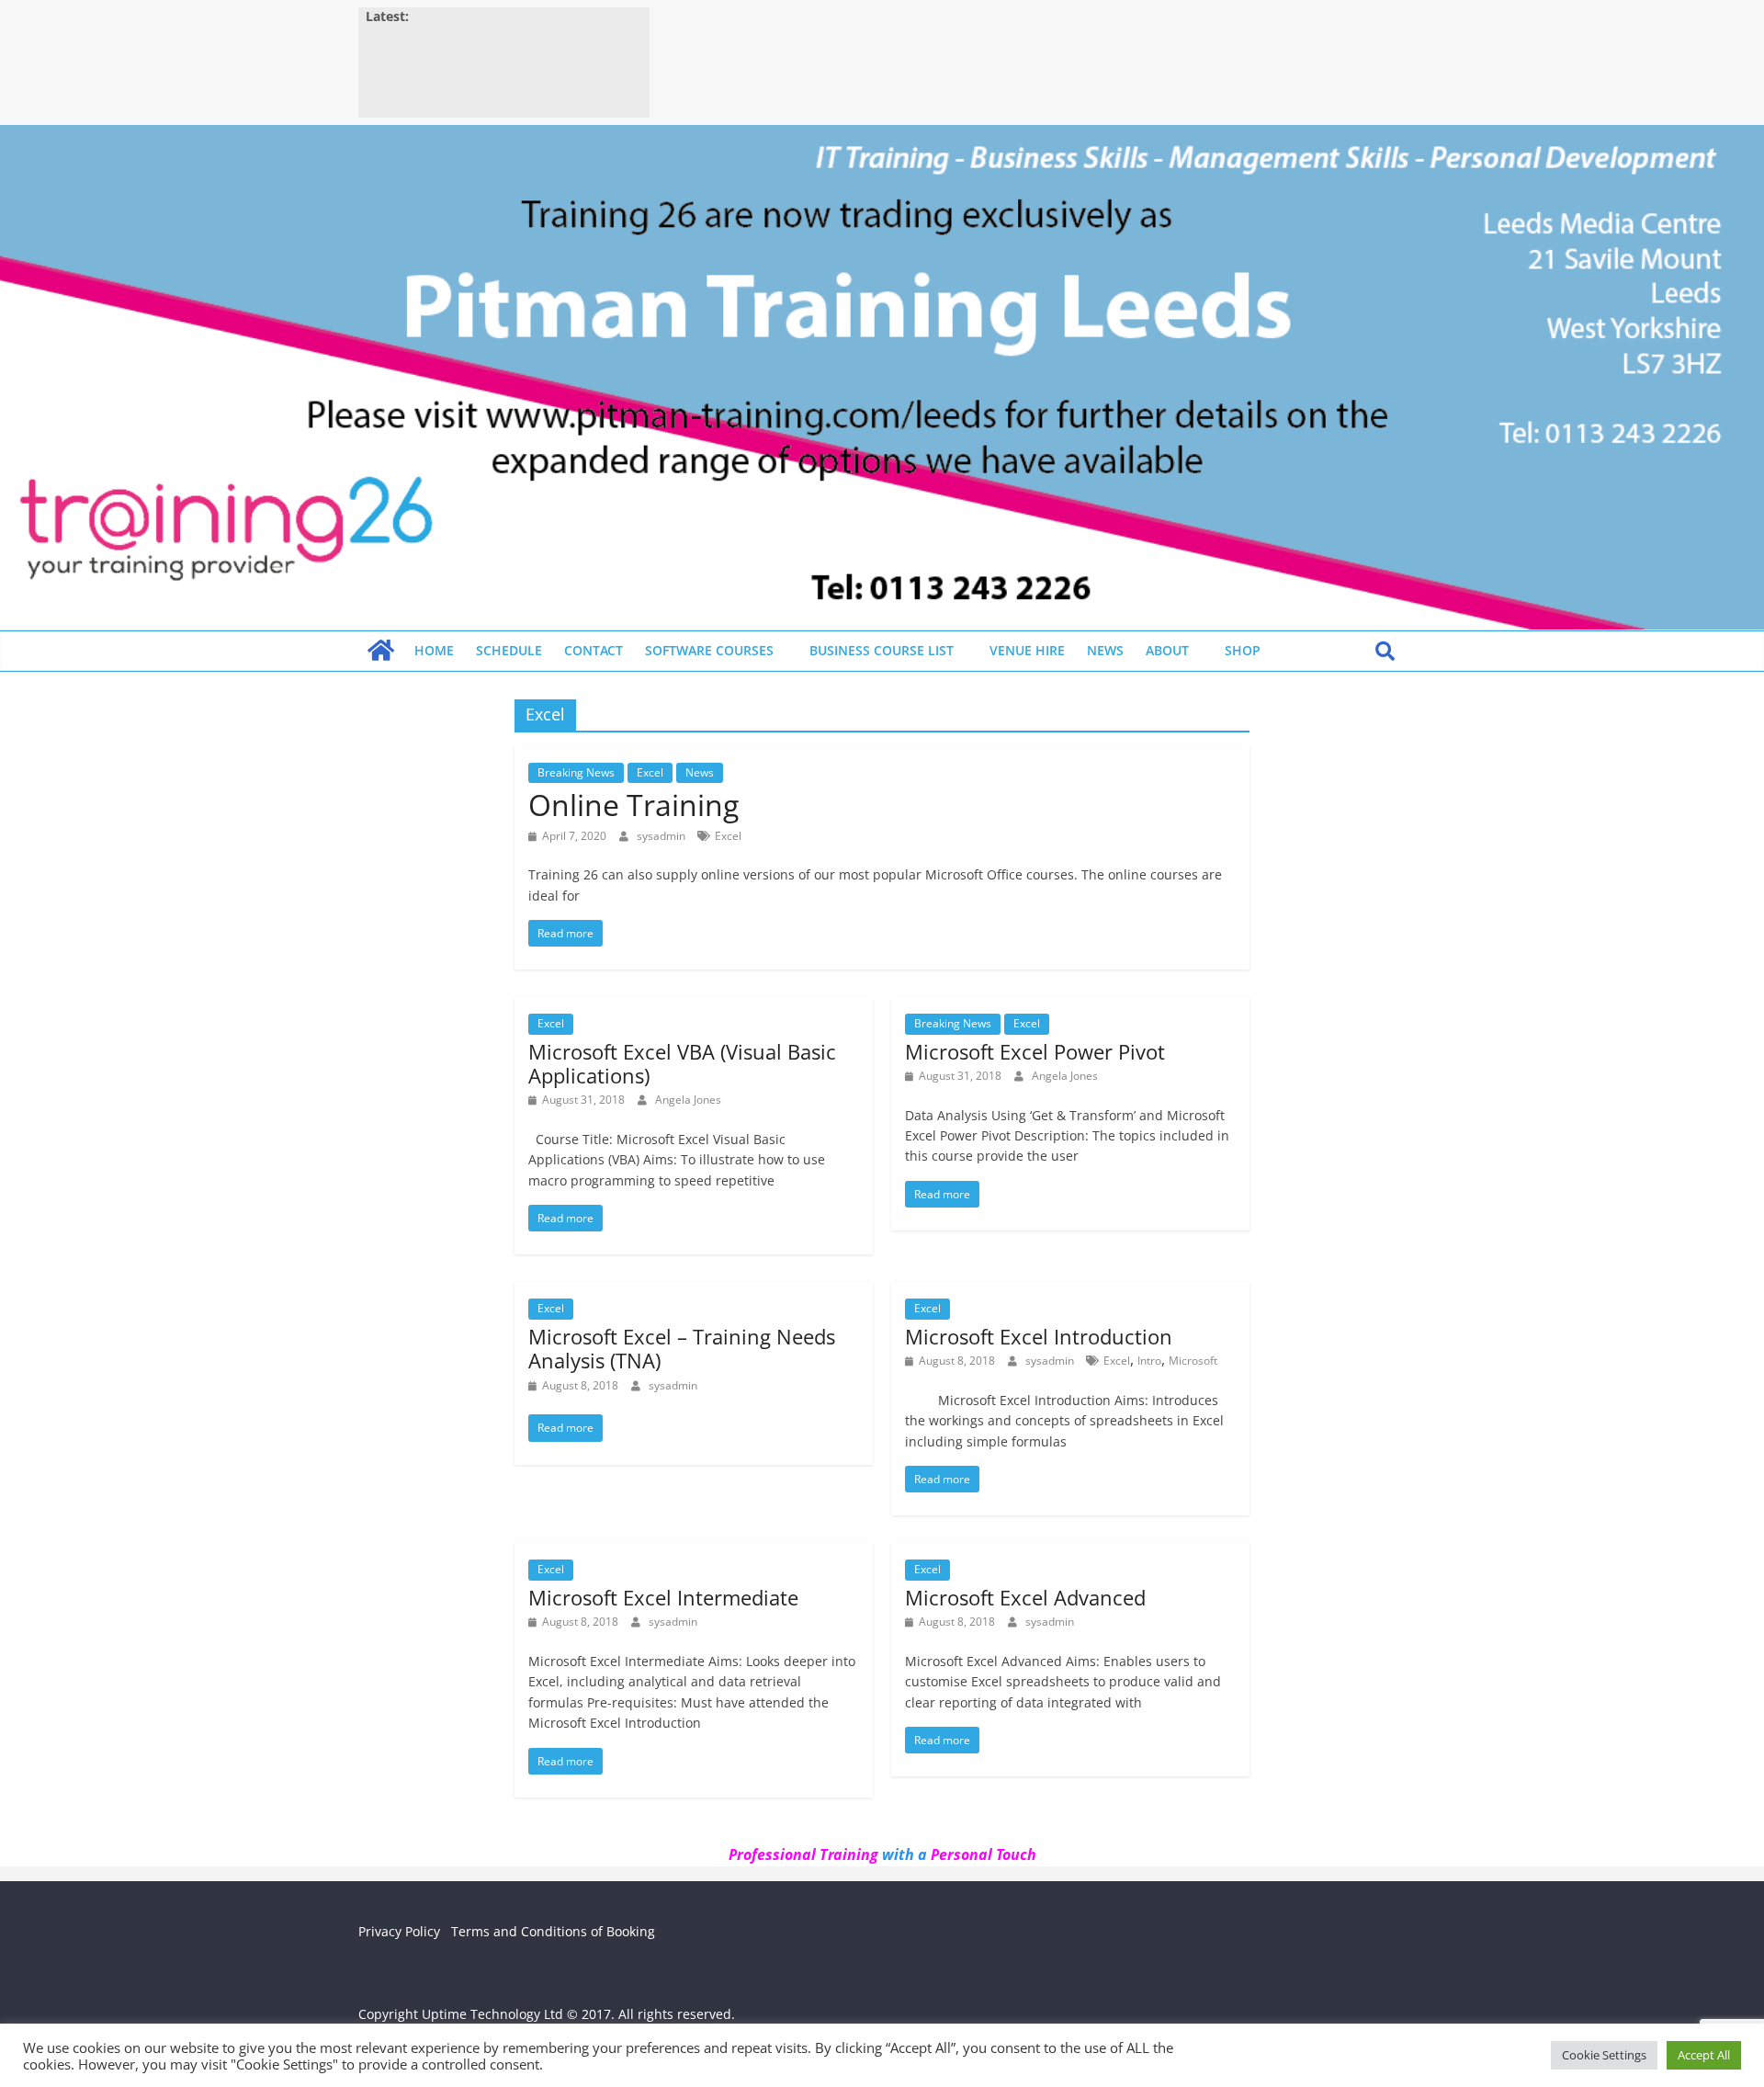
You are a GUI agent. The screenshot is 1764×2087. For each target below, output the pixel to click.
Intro (1149, 1361)
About (1167, 650)
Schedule (509, 650)
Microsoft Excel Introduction (1039, 1336)
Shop (1243, 650)
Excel (650, 772)
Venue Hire (1027, 650)
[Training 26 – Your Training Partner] (882, 136)
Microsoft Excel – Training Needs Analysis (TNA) (682, 1348)
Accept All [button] (1704, 2055)
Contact (594, 650)
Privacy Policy (399, 1931)
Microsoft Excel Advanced (1025, 1597)
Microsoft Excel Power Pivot (1035, 1051)
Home (434, 650)
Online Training (633, 805)
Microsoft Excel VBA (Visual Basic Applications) (682, 1063)
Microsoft (1193, 1361)
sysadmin (662, 836)
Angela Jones (688, 1100)
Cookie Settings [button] (1604, 2055)
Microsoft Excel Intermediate (663, 1597)
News (1105, 650)
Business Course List (882, 650)
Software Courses (709, 650)
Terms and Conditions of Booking (553, 1931)
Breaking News (576, 772)
